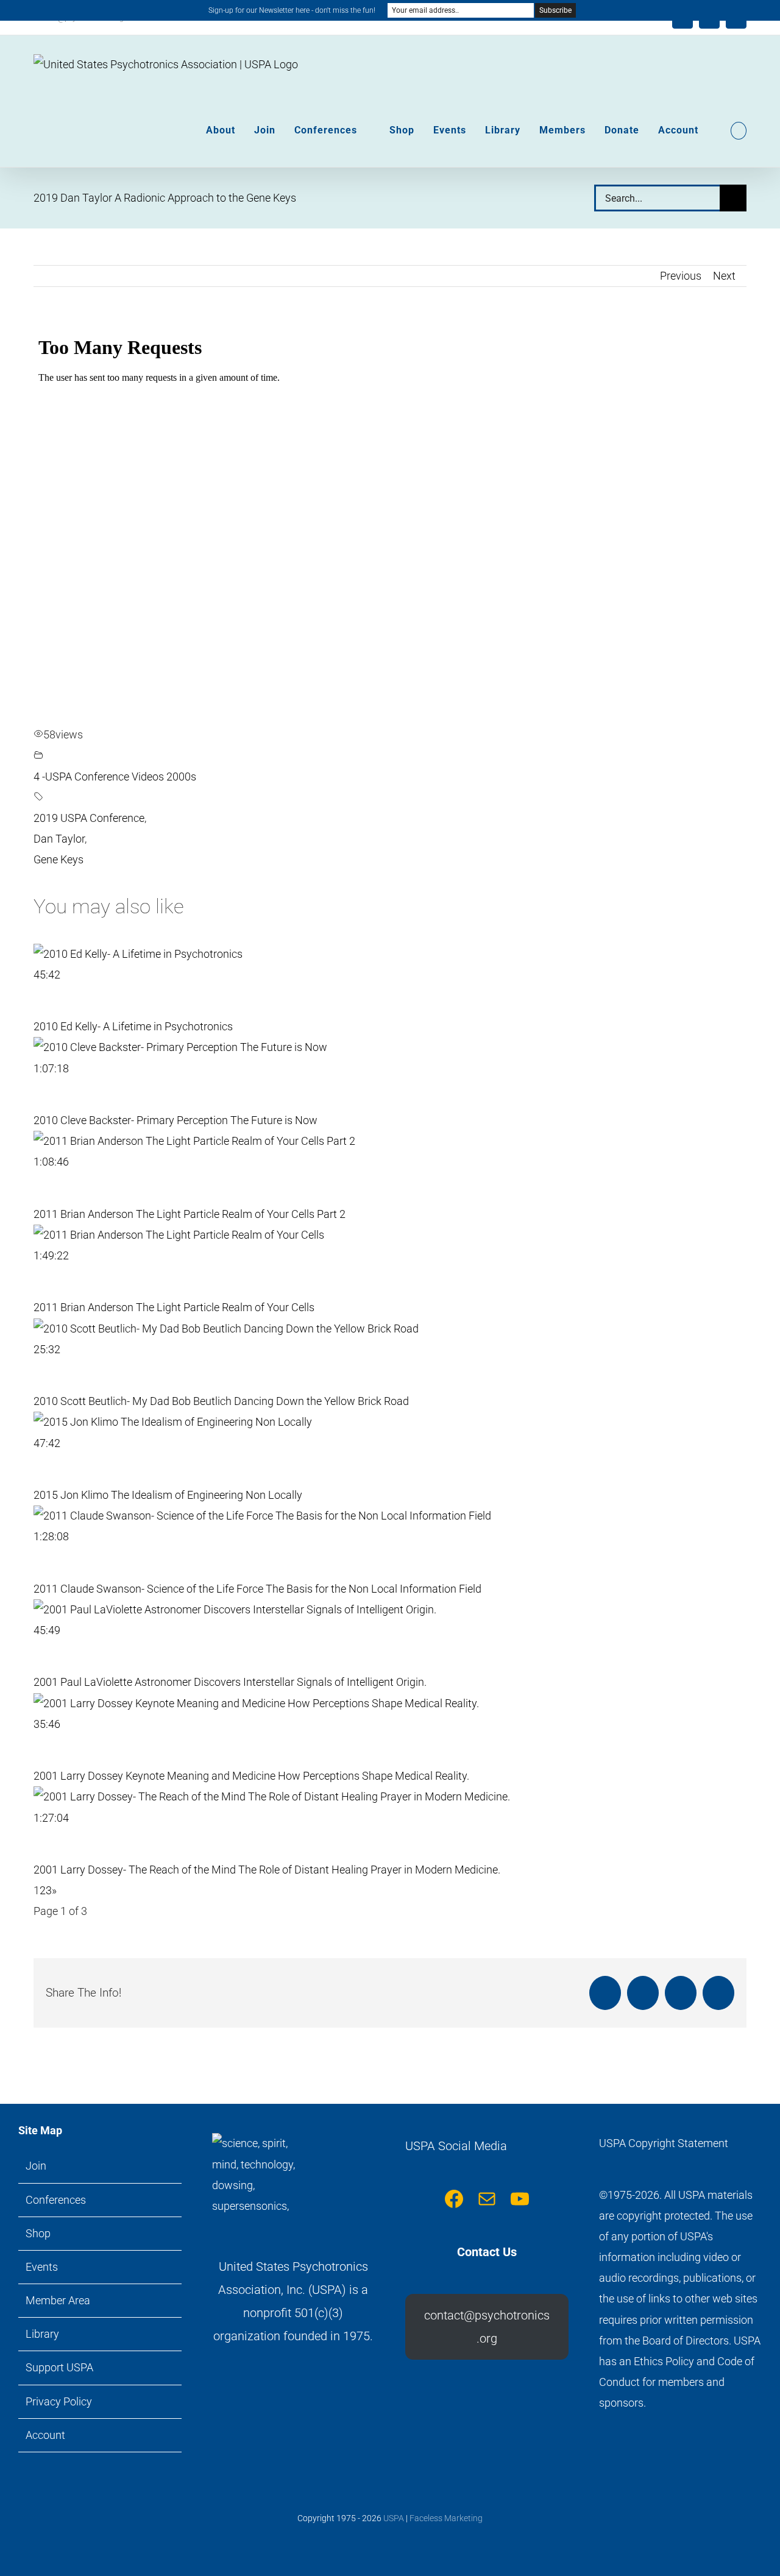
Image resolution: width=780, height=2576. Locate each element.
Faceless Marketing (446, 2518)
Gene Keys (58, 859)
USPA (394, 2518)
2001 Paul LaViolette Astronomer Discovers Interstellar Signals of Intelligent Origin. (230, 1682)
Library (42, 2334)
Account (45, 2435)
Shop (38, 2233)
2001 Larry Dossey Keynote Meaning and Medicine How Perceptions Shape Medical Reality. (251, 1776)
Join (36, 2166)
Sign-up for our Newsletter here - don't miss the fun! (292, 10)
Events (42, 2267)
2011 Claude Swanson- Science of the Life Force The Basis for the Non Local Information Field (257, 1589)
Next (724, 276)
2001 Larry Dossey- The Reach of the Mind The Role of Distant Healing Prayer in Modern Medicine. (267, 1870)
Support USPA (59, 2367)
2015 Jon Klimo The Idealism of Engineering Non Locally (168, 1495)
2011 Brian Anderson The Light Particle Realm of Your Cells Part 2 (190, 1214)
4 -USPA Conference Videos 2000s (115, 777)
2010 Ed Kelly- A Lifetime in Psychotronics (133, 1026)
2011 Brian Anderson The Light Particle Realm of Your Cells (174, 1307)
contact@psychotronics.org (487, 2327)
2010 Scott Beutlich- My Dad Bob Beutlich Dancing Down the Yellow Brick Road (221, 1401)
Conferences (56, 2200)
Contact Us (487, 2252)
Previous (681, 276)
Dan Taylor (59, 839)
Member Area (58, 2300)
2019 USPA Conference (89, 818)
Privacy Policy (59, 2401)
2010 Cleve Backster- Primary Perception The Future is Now (175, 1120)
